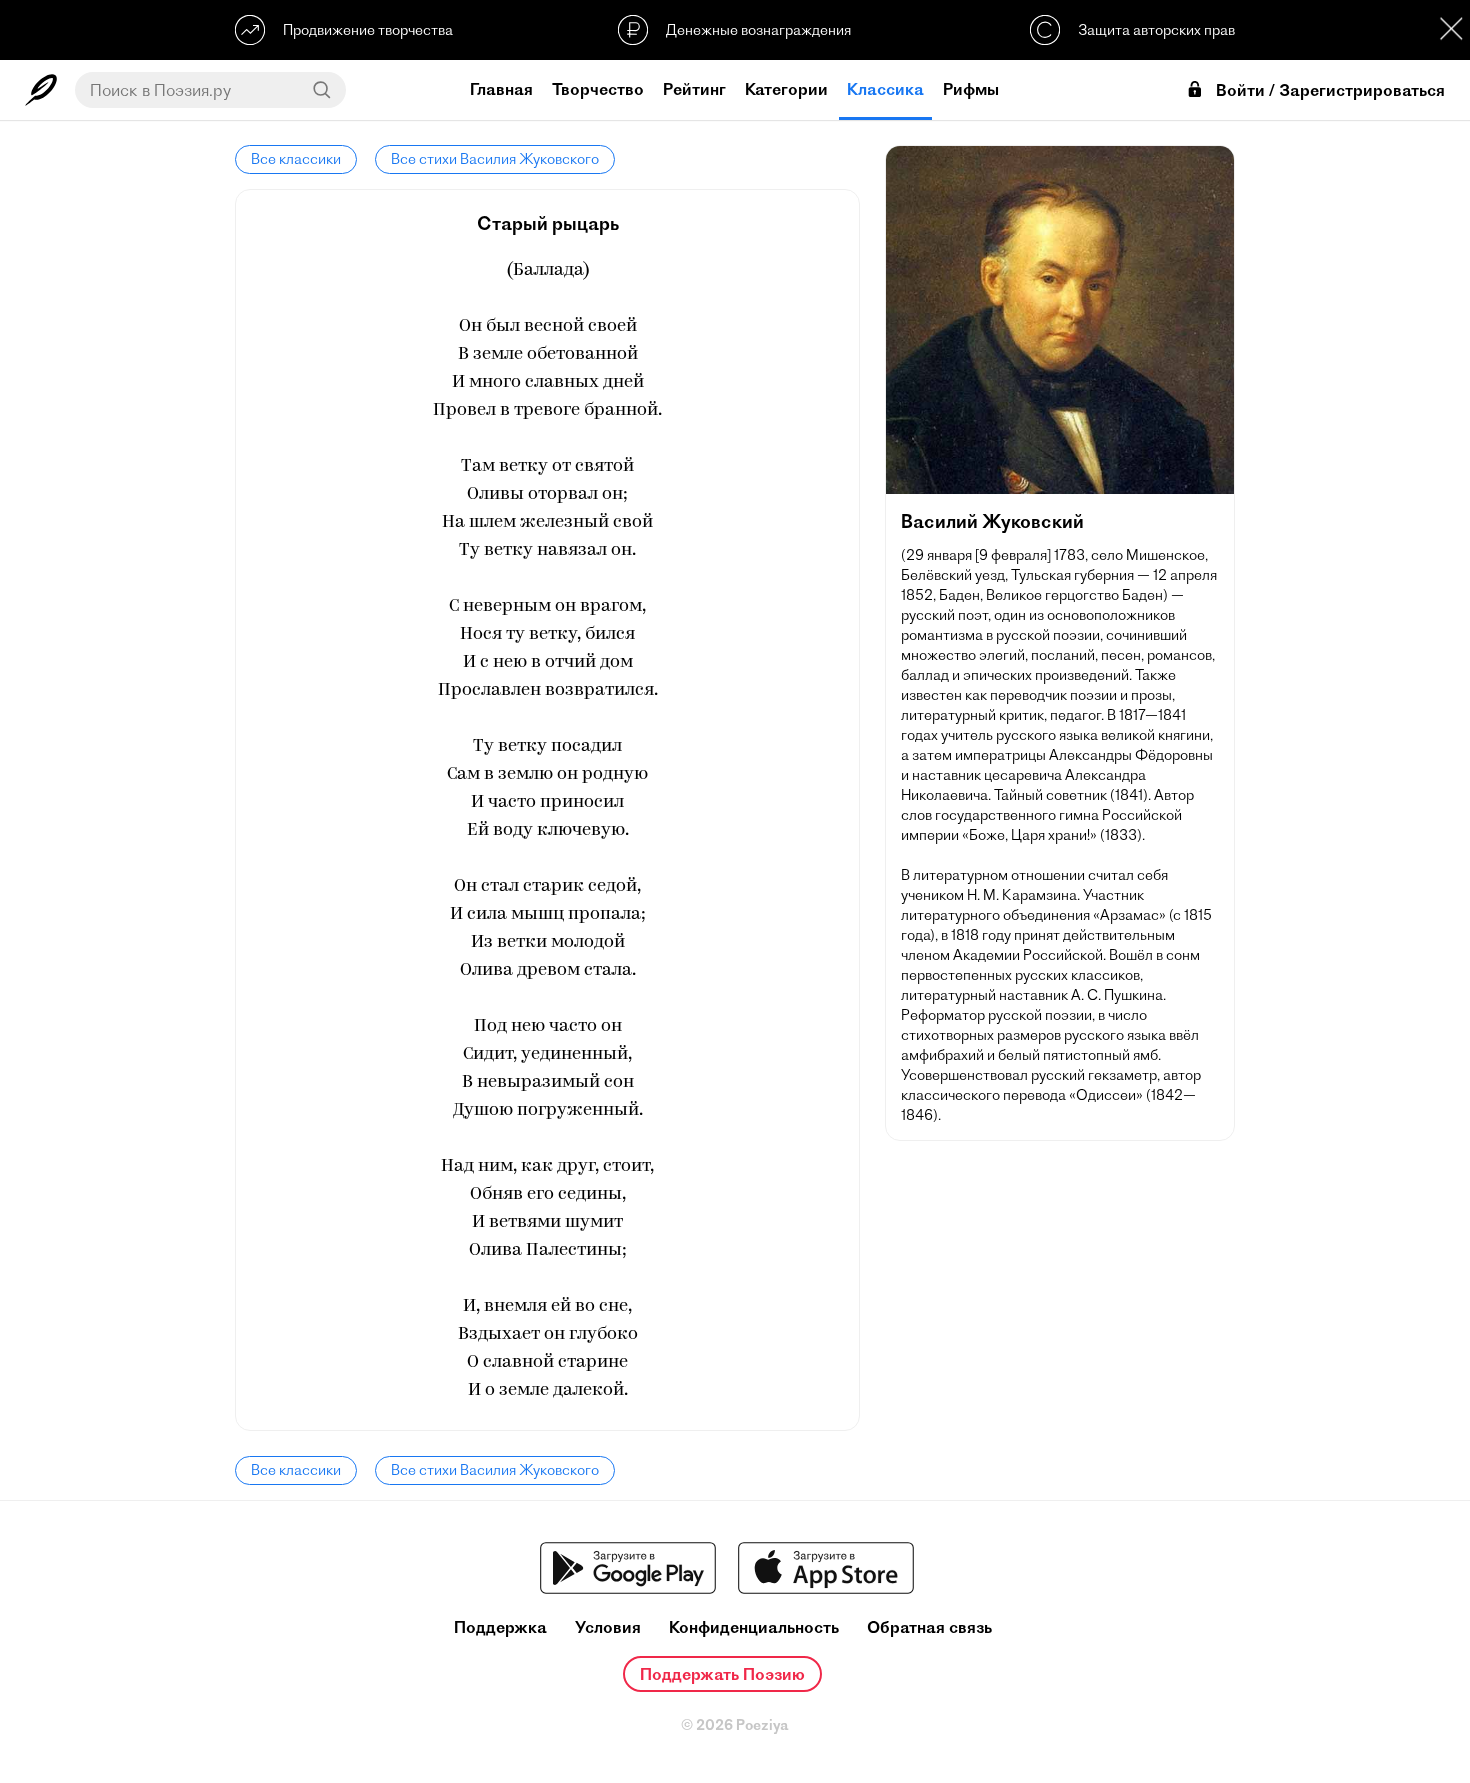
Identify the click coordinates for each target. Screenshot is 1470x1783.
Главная (501, 89)
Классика (885, 89)
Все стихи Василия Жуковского (495, 159)
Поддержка (500, 1627)
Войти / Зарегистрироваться (1330, 90)
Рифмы (971, 89)
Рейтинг (694, 89)
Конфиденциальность (754, 1627)
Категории (786, 89)
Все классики (296, 159)
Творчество (598, 89)
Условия (608, 1627)
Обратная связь (929, 1627)
